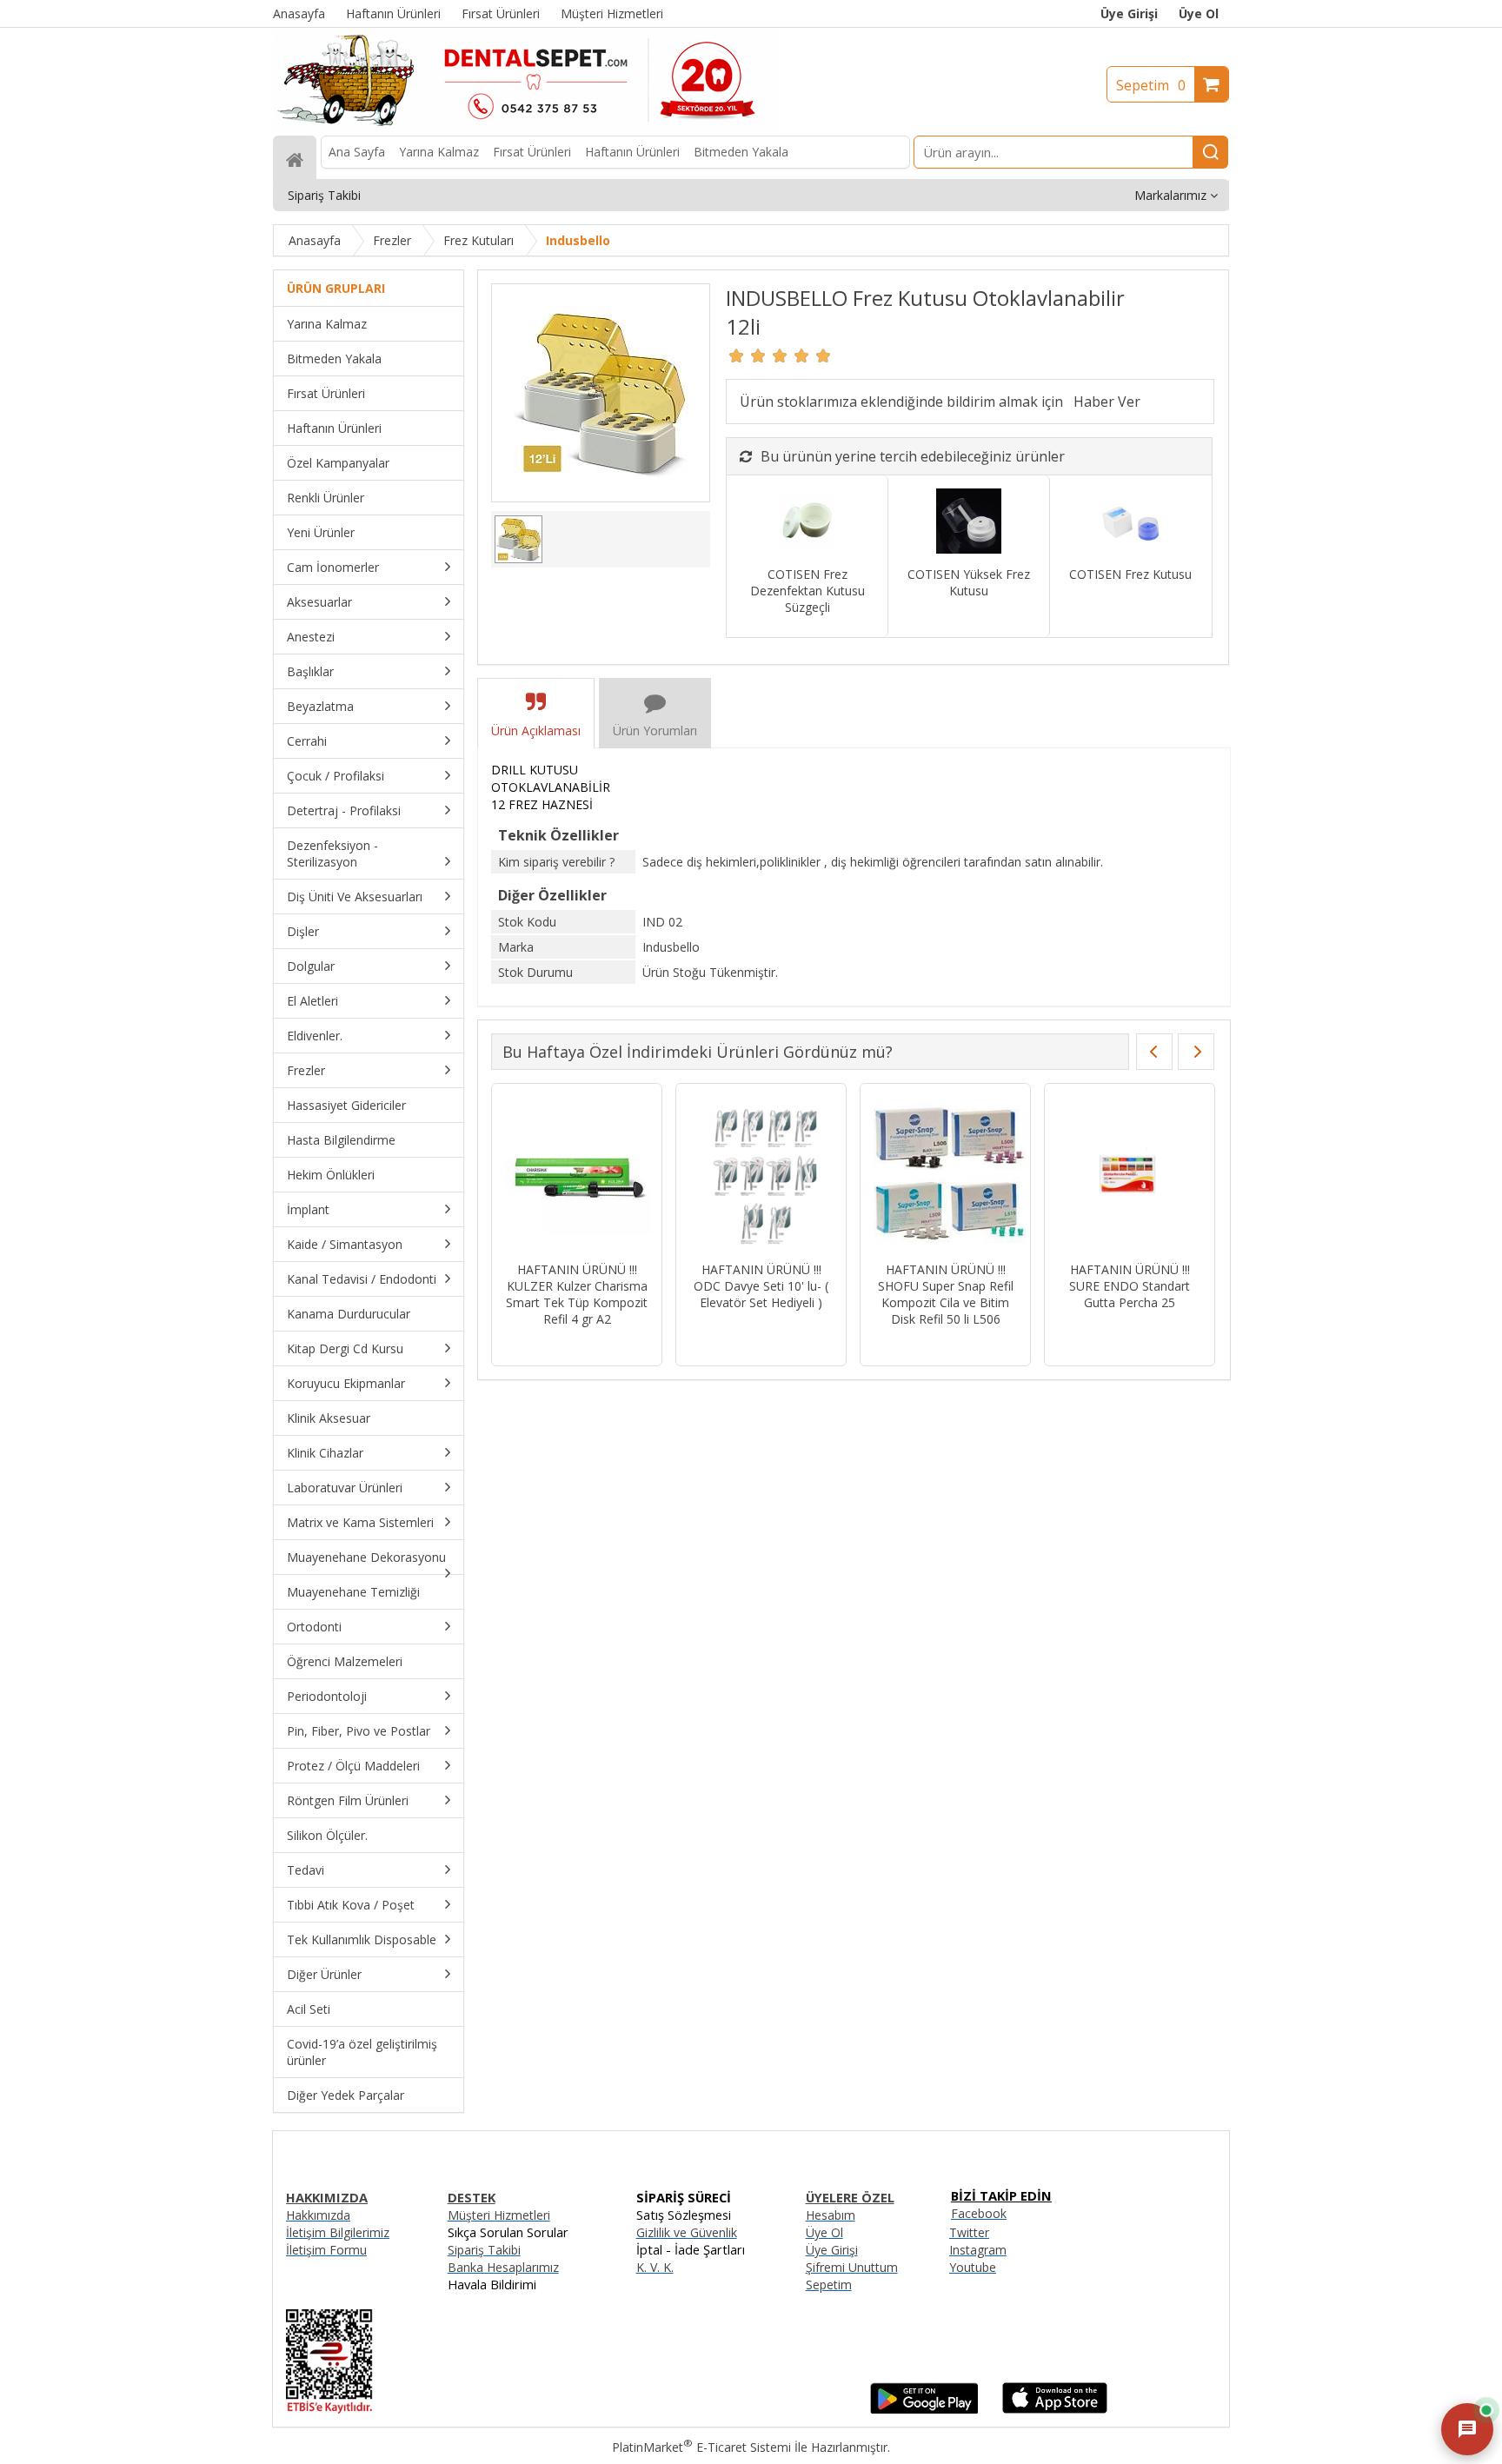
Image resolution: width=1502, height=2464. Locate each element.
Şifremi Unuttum (852, 2267)
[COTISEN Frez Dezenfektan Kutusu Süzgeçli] (807, 523)
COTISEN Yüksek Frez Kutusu (969, 582)
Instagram (978, 2250)
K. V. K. (655, 2267)
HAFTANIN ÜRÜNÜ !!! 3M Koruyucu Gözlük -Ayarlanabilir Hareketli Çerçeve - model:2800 (505, 1294)
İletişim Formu (326, 2250)
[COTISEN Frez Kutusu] (1130, 523)
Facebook (979, 2213)
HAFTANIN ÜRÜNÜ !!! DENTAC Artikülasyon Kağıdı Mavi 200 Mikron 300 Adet (873, 1294)
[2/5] (748, 355)
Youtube (973, 2267)
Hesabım (831, 2215)
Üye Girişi (1129, 13)
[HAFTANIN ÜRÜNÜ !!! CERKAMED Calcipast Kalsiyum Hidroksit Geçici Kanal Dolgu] (689, 1175)
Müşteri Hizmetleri (499, 2215)
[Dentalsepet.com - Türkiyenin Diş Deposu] (527, 127)
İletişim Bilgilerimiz (338, 2232)
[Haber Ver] (1107, 402)
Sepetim (1151, 85)
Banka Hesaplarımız (503, 2267)
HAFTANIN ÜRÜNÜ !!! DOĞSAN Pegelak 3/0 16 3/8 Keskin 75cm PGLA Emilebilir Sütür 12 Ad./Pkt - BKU (1057, 1302)
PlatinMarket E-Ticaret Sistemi (701, 2447)
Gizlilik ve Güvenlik (687, 2232)
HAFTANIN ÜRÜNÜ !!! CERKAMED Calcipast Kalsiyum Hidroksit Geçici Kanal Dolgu (689, 1294)
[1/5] (737, 355)
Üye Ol (1199, 13)
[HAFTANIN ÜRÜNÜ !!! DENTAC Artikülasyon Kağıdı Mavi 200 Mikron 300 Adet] (873, 1175)
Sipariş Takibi (484, 2250)
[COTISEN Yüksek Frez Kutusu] (969, 523)
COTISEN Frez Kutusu (1130, 574)
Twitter (969, 2232)
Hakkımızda (318, 2215)
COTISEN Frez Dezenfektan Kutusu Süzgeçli (807, 591)
